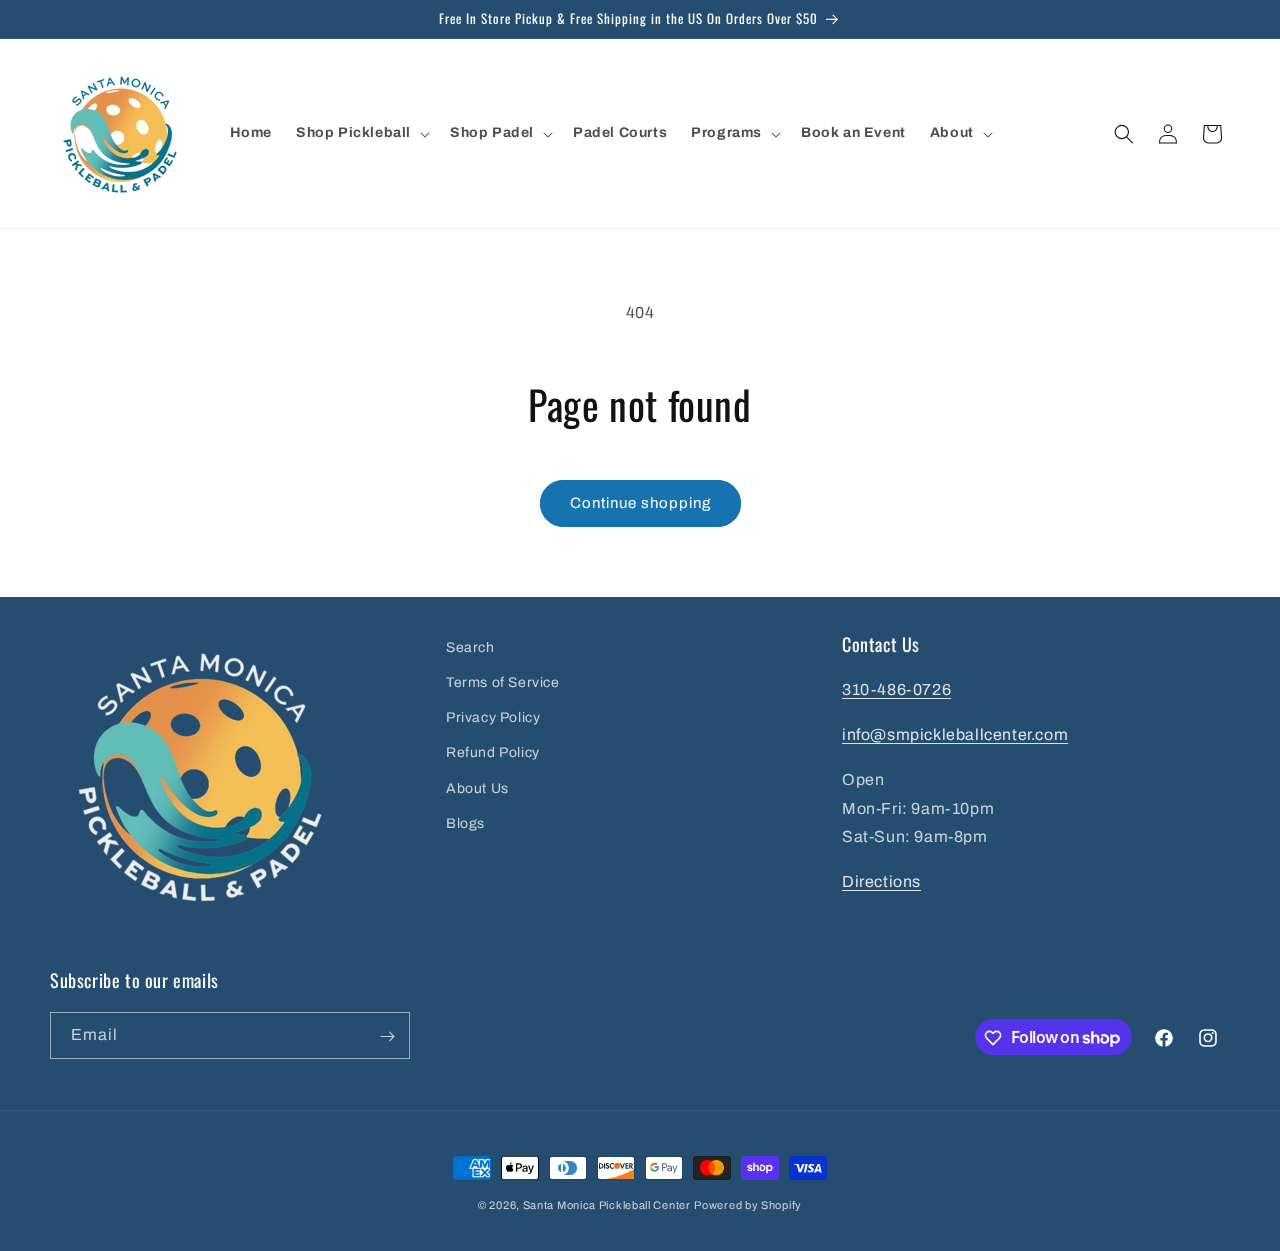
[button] (361, 133)
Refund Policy (493, 753)
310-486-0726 (896, 690)
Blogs (465, 823)
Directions (881, 882)
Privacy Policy (493, 718)
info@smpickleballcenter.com (955, 734)
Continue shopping (640, 503)
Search (470, 647)
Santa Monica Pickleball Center (607, 1205)
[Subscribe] (387, 1036)
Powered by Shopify (748, 1205)
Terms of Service (503, 682)
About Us (477, 788)
